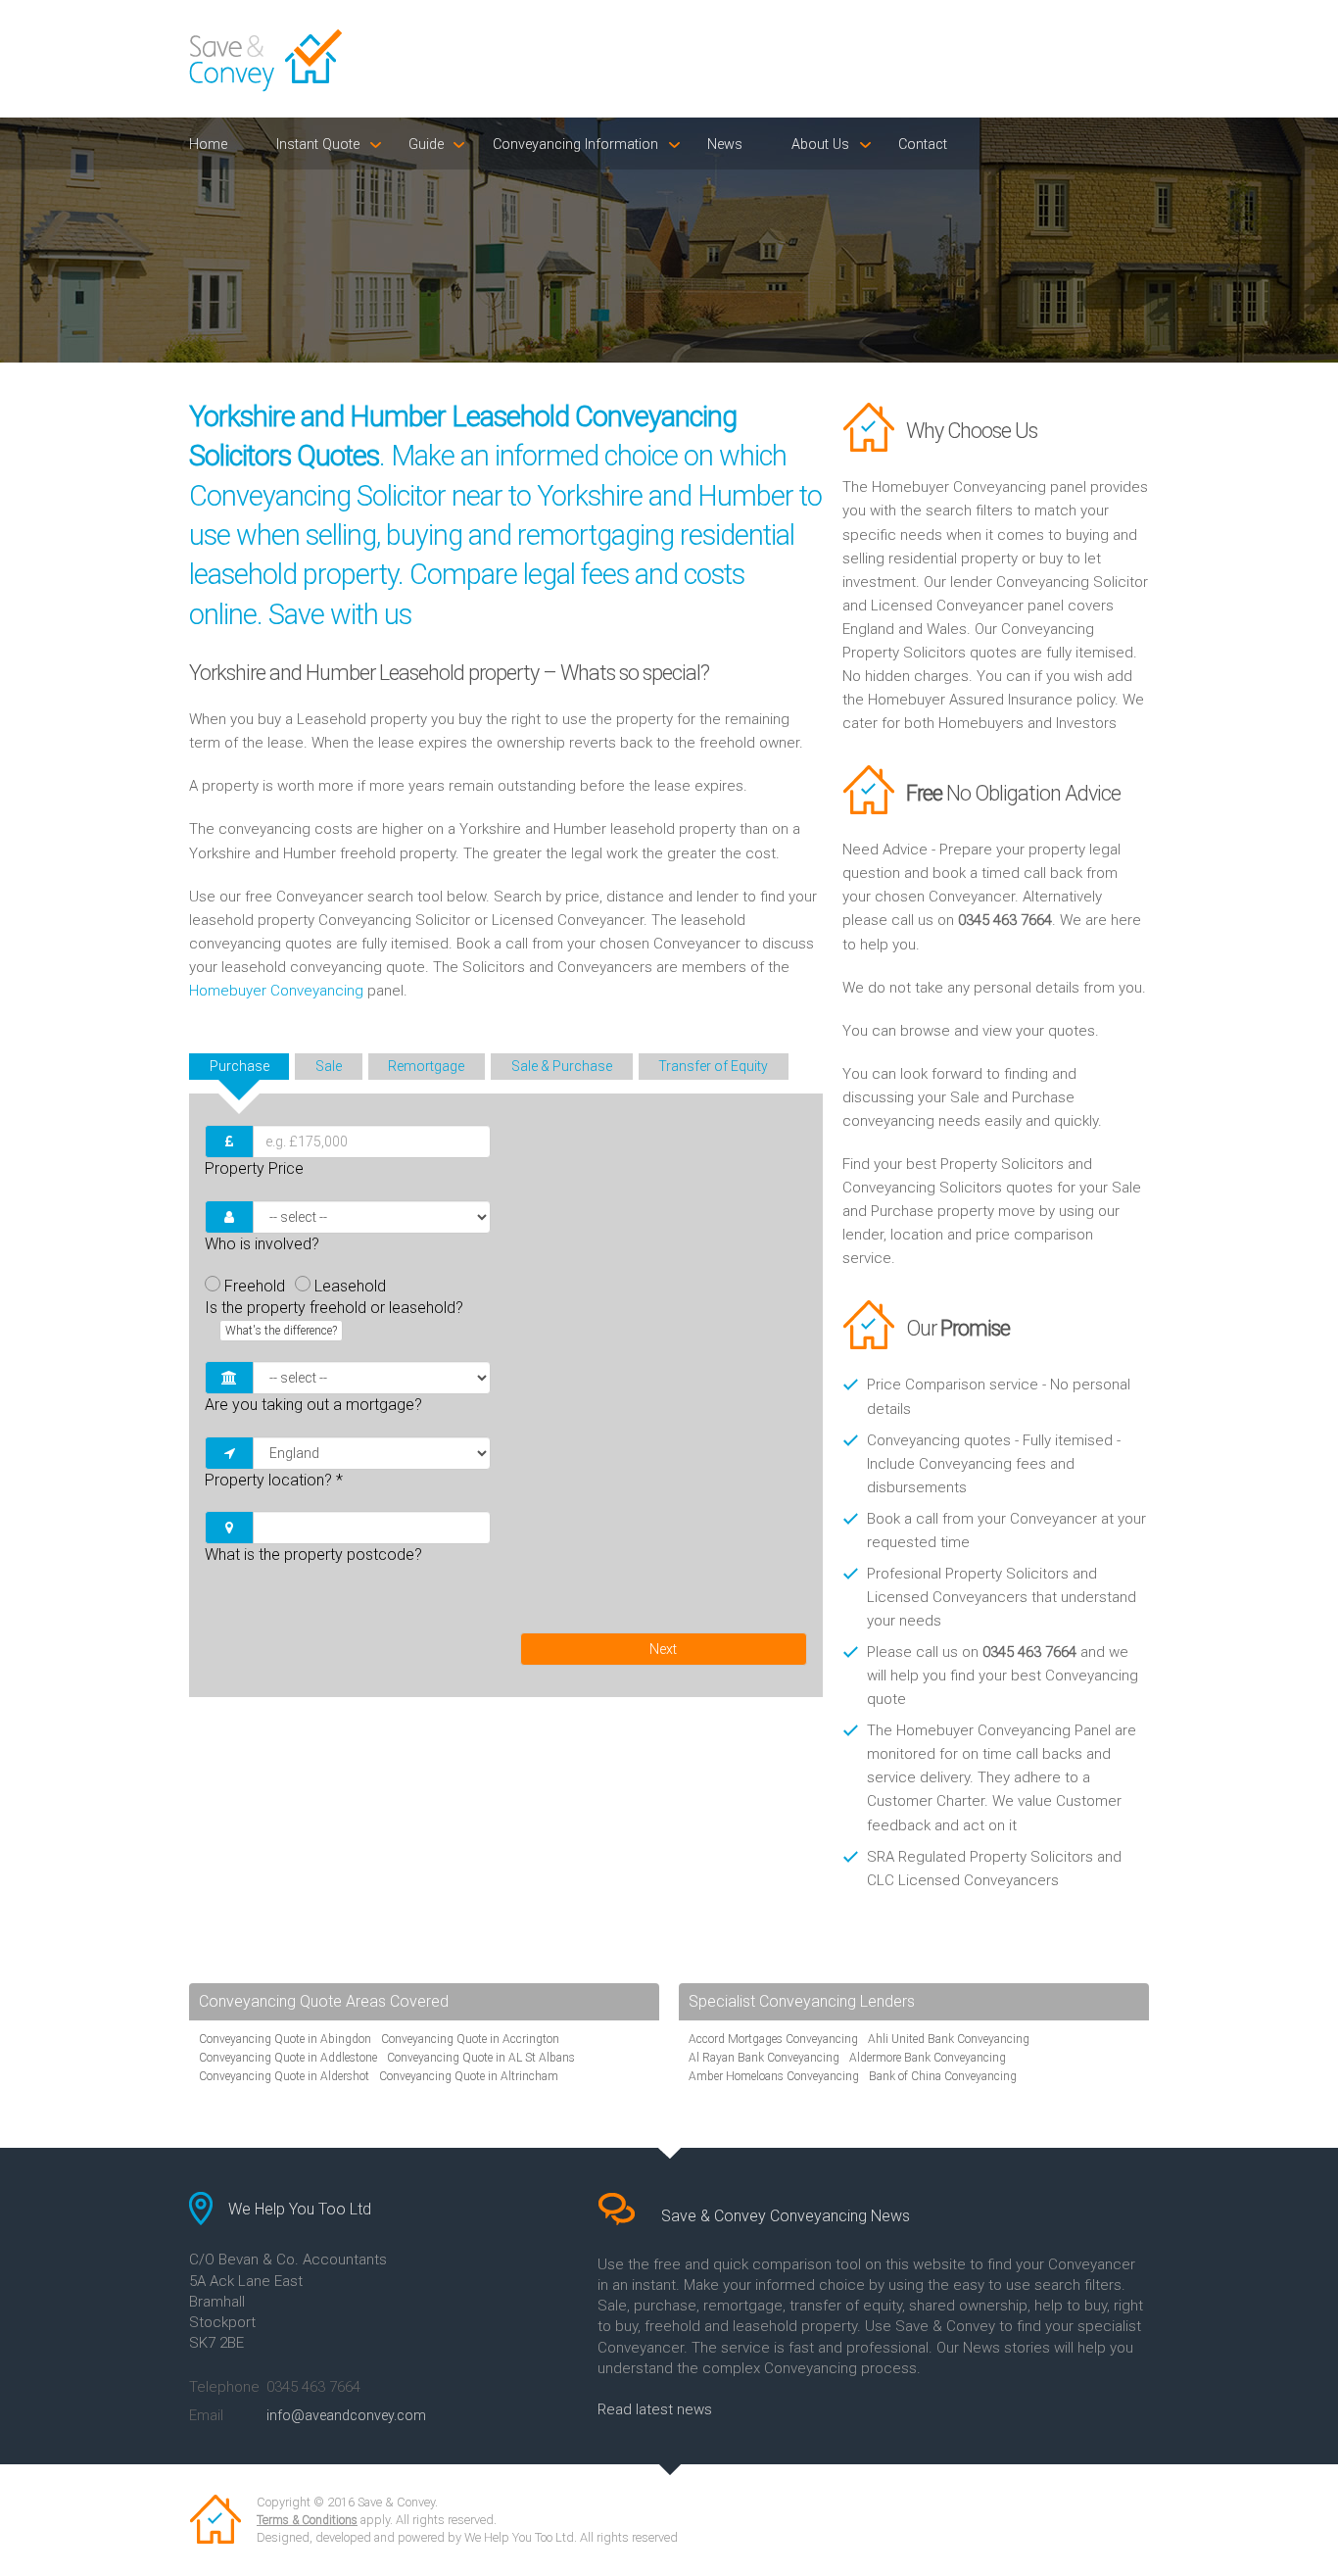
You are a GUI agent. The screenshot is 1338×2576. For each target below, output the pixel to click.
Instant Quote (318, 145)
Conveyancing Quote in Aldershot (284, 2076)
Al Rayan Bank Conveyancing (764, 2058)
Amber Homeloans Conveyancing (774, 2076)
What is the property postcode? (313, 1555)
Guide (426, 145)
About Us (820, 145)
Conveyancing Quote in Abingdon (285, 2039)
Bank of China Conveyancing (943, 2076)
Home (208, 145)
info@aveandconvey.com (346, 2415)
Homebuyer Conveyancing (276, 991)
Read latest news (655, 2409)
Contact (923, 145)
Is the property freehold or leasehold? (334, 1318)
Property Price (254, 1168)
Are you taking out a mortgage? (313, 1405)
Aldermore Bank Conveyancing (928, 2058)
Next (663, 1649)
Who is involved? (262, 1244)
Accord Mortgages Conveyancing (773, 2039)
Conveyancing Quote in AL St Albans (481, 2058)
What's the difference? (281, 1331)
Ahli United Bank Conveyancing (949, 2039)
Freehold (255, 1286)
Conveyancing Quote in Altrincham (469, 2076)
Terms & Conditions (307, 2520)
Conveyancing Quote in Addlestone (288, 2058)
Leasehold (350, 1286)
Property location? (274, 1480)
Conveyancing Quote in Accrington (470, 2039)
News (725, 145)
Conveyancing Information (575, 145)
